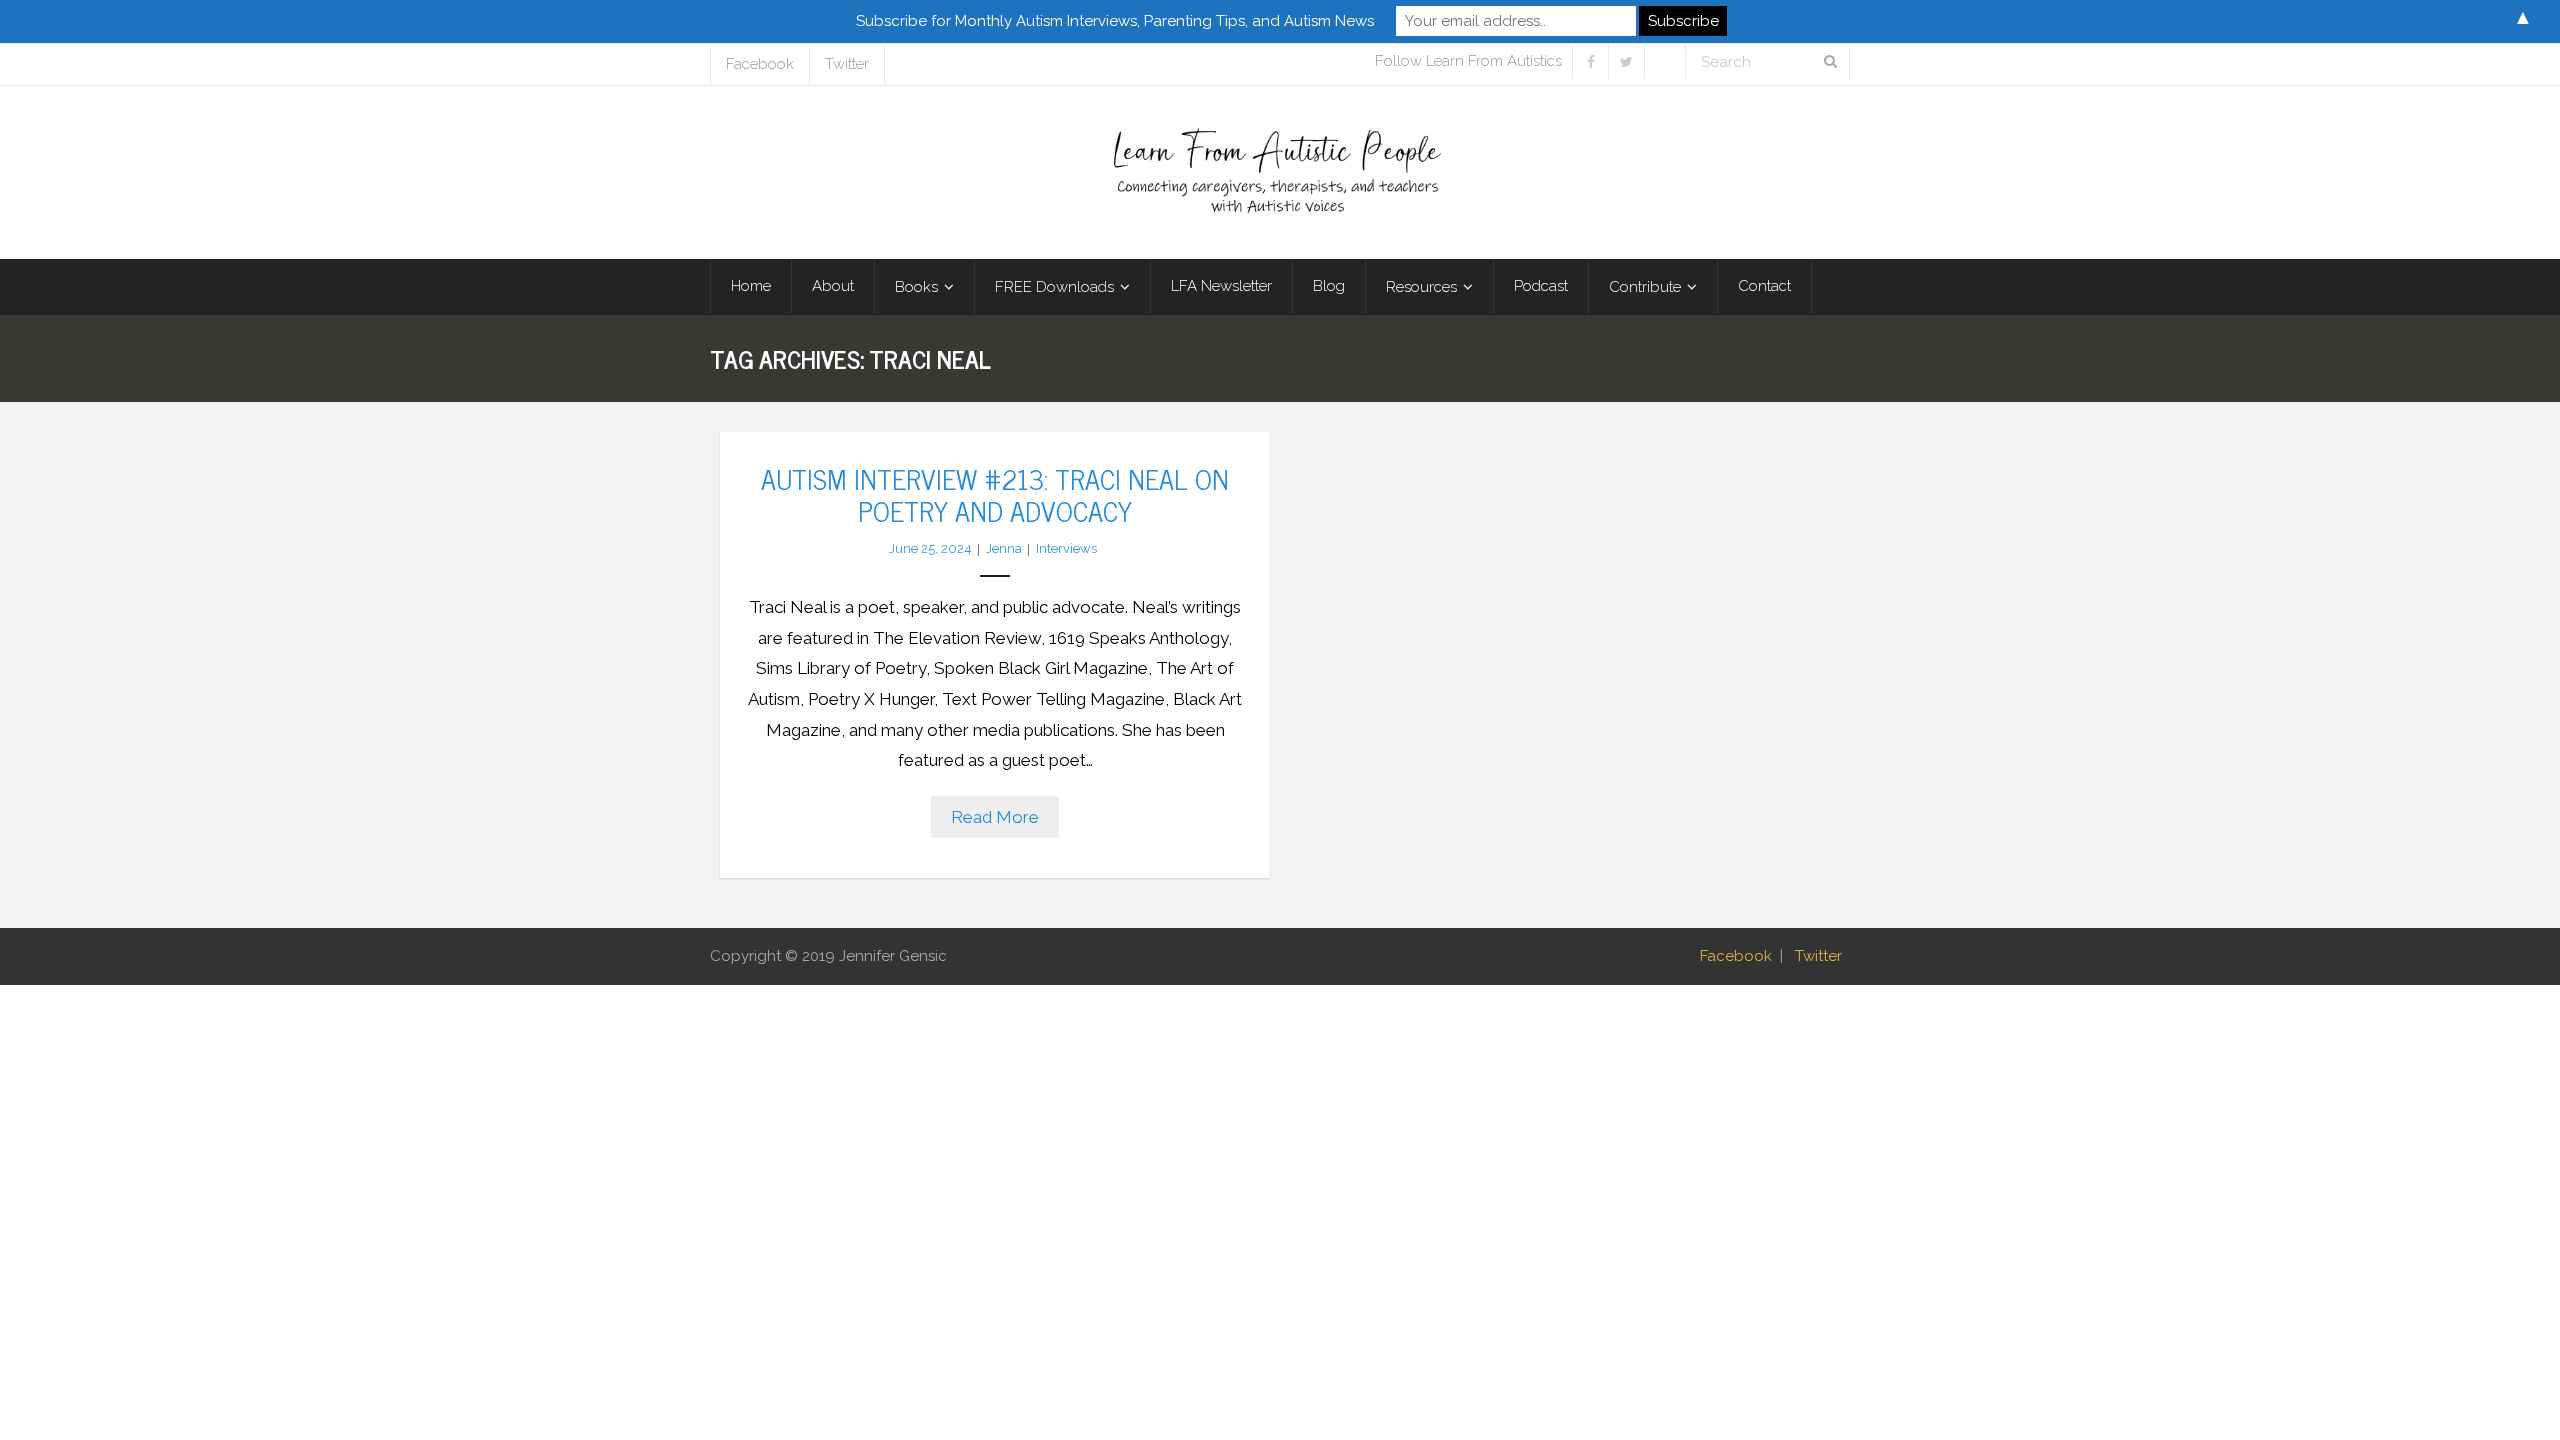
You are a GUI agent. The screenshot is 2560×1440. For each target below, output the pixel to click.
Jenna (1004, 548)
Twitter (847, 64)
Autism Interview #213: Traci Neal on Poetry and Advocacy (995, 494)
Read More (995, 817)
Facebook (760, 64)
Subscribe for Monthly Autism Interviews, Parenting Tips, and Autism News (1115, 21)
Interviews (1066, 548)
